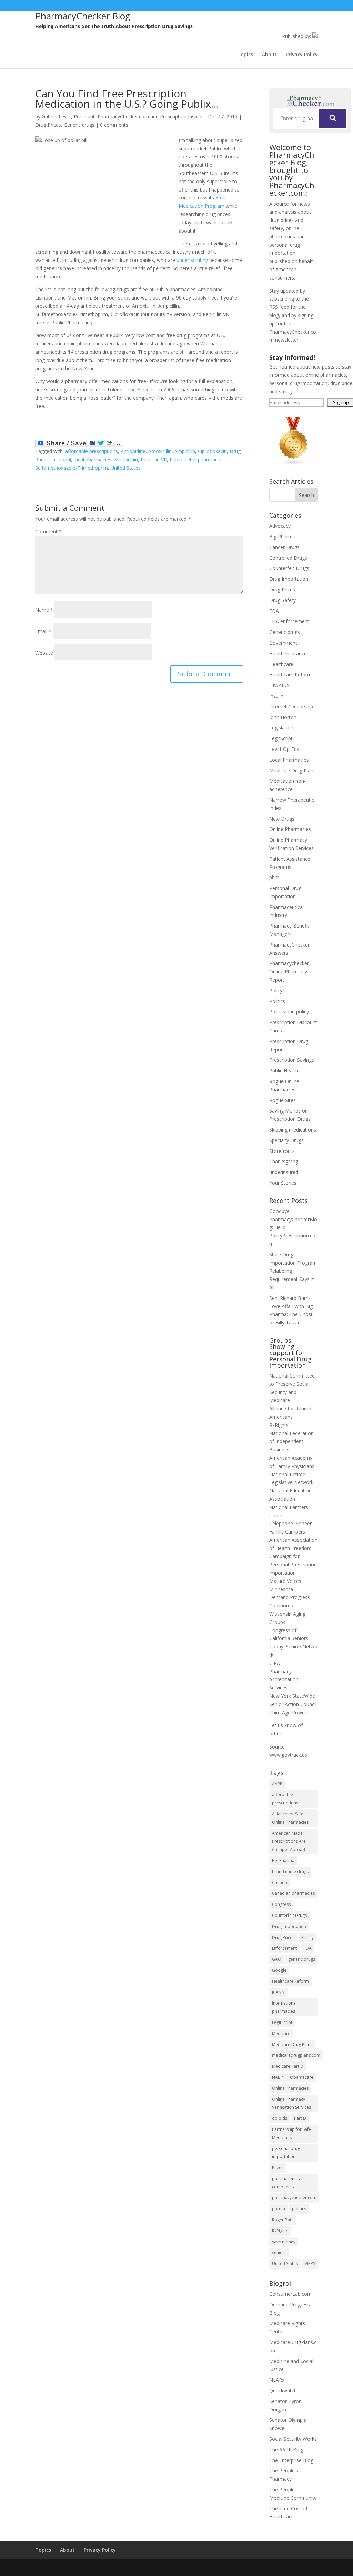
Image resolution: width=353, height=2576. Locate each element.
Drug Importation (289, 579)
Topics (245, 55)
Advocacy (280, 526)
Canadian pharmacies (293, 1893)
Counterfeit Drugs (289, 568)
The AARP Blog (286, 2450)
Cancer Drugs (284, 547)
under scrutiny (192, 260)
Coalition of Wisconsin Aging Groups (287, 1614)
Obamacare (302, 2077)
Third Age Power (288, 1712)
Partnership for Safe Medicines (291, 2133)
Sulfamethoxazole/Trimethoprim (72, 468)
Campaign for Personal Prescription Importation (293, 1564)
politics (299, 2209)
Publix (176, 459)
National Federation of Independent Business (291, 1442)
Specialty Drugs (286, 1140)
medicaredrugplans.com (296, 2055)
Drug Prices (48, 125)
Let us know (283, 1725)
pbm (274, 877)
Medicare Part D (288, 2066)
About (269, 55)
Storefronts (282, 1151)
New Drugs (282, 819)
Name (44, 610)
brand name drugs (290, 1872)
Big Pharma (282, 536)
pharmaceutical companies (287, 2183)
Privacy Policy (302, 55)
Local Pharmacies (289, 760)
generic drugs (302, 1959)
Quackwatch (283, 2391)
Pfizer (278, 2168)
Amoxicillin (160, 451)
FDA (274, 611)
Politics (277, 1001)
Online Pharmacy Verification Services (291, 2103)
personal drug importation (286, 2153)
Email (43, 631)
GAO (277, 1959)
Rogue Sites (283, 1100)
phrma (279, 2209)
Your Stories (283, 1183)
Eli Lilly (307, 1937)
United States (126, 468)
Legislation (281, 728)
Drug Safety (283, 600)
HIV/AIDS (279, 685)
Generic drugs (79, 125)
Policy (276, 991)
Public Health (284, 1071)
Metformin (126, 459)
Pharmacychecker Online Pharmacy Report (289, 972)
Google (279, 1970)
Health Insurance (288, 653)
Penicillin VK (154, 459)
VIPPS (310, 2264)
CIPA (275, 1663)
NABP (278, 2077)
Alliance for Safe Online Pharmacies (290, 1818)
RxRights (279, 1425)
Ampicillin (185, 451)
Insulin (276, 696)
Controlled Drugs (288, 558)
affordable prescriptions (92, 451)
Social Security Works (293, 2439)
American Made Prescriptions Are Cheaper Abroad (289, 1842)
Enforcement (284, 1948)
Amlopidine (133, 451)
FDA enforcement (289, 621)
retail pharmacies (205, 459)
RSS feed (279, 307)
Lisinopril (61, 459)
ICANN (278, 1992)
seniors (279, 2252)
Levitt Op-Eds (284, 749)
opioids (280, 2118)
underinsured (284, 1172)
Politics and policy (289, 1012)
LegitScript (281, 738)
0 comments (114, 125)
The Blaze (138, 389)
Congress (281, 1904)
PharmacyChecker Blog (83, 16)
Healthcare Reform (290, 674)
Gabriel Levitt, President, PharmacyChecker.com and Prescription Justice (122, 116)
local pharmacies (93, 459)
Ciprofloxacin (212, 451)
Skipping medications (293, 1130)
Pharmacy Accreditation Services (284, 1680)
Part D (300, 2118)
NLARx (277, 2380)
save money (284, 2242)
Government (283, 643)
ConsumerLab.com (290, 2294)
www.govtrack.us (288, 1755)
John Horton (283, 717)
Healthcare (281, 664)
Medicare (281, 2033)
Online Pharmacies (290, 829)
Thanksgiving (284, 1161)
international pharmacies (284, 2007)
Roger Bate (283, 2220)
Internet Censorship (291, 707)
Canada (280, 1883)
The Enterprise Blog (291, 2460)
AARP (277, 1784)
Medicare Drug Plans (293, 770)
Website (44, 653)
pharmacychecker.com (294, 2198)
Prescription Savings (292, 1060)
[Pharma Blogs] (294, 464)
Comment (48, 532)
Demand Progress (290, 1597)
